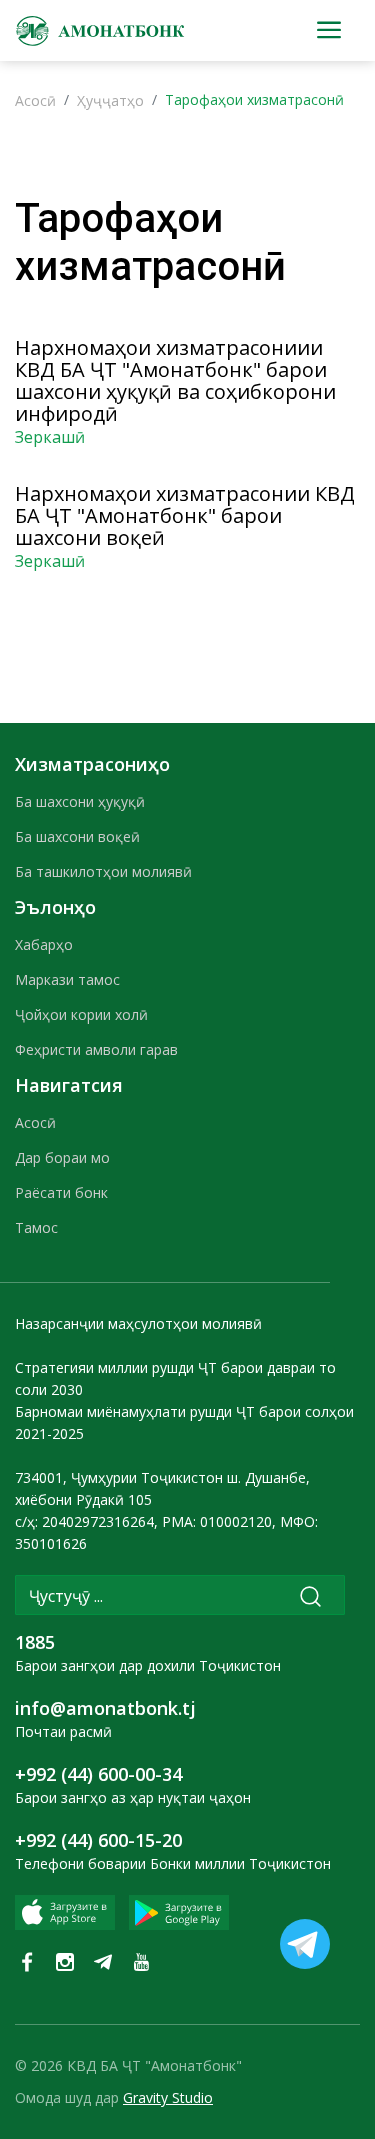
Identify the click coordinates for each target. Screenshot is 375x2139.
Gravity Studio (168, 2097)
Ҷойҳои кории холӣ (81, 1014)
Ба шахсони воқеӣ (77, 836)
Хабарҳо (44, 944)
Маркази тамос (67, 979)
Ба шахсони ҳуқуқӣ (80, 801)
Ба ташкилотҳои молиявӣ (103, 871)
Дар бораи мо (62, 1157)
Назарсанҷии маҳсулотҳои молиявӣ (138, 1323)
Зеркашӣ (50, 437)
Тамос (36, 1227)
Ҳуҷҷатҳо (110, 100)
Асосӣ (35, 100)
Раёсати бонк (61, 1192)
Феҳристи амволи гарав (96, 1049)
